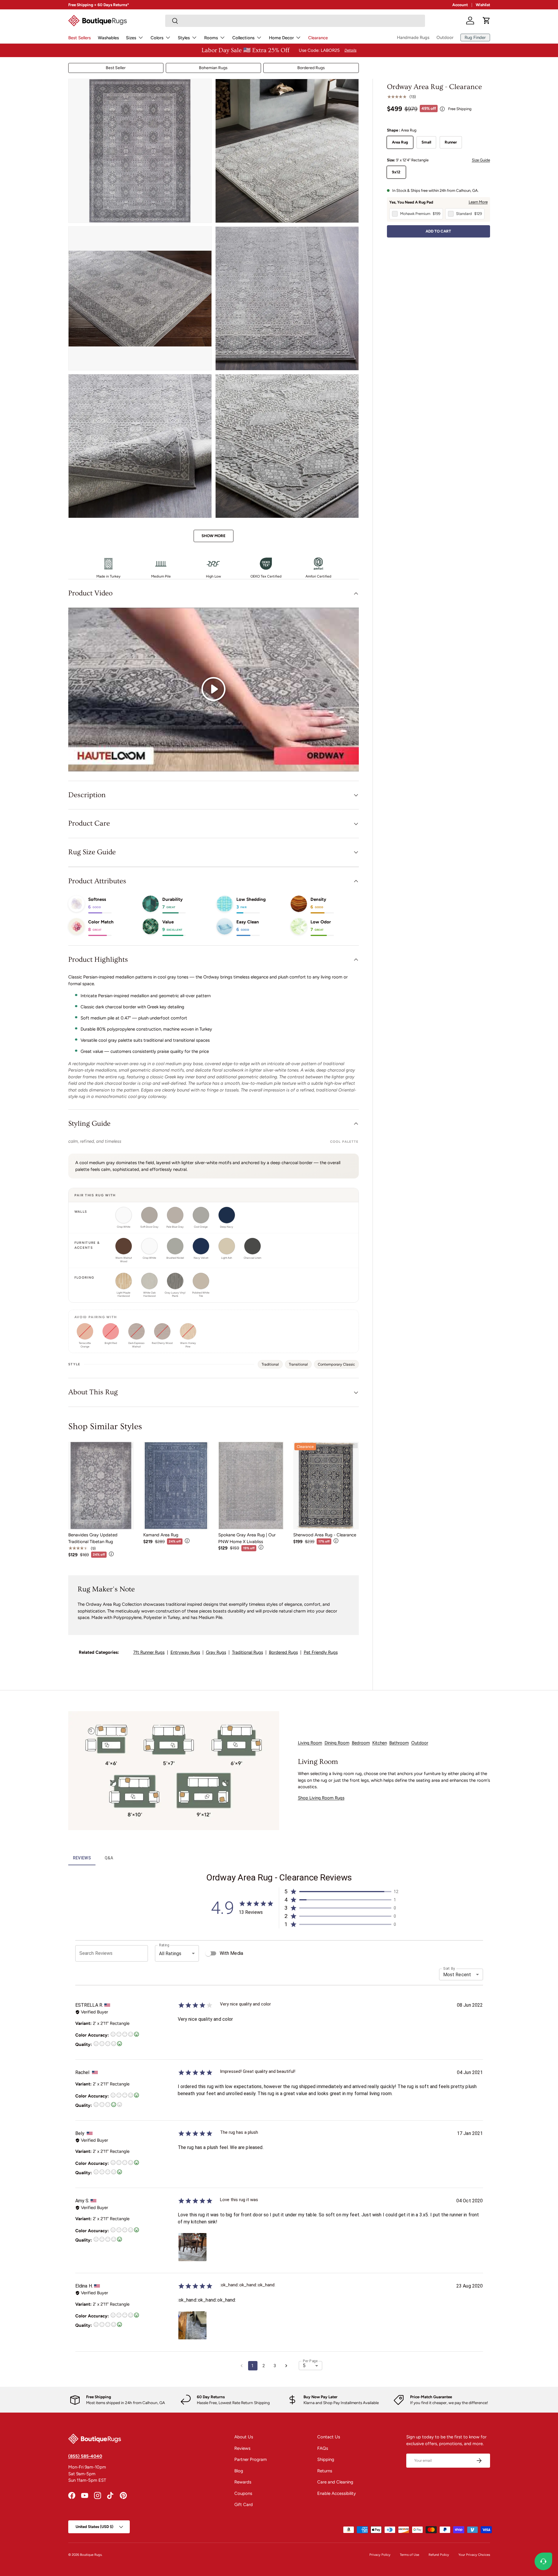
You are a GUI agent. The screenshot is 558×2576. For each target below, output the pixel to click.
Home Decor (281, 38)
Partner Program (251, 2459)
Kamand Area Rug (161, 1535)
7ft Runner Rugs (149, 1652)
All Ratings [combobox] (170, 1954)
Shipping (326, 2459)
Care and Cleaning (335, 2482)
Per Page (310, 2361)
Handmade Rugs (413, 37)
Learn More (478, 202)
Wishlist (483, 5)
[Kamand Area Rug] (176, 1486)
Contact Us (329, 2437)
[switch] (208, 1953)
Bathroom (399, 1743)
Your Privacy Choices (474, 2555)
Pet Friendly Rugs (321, 1652)
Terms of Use (409, 2555)
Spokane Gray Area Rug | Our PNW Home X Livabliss (247, 1538)
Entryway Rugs (185, 1652)
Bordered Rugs (311, 68)
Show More (214, 536)
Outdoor (445, 37)
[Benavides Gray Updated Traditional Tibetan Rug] (101, 1486)
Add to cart (438, 231)
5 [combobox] (304, 2366)
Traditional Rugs (248, 1652)
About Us (244, 2437)
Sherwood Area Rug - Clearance (325, 1535)
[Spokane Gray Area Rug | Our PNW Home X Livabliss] (251, 1486)
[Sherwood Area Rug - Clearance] (326, 1486)
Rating (164, 1945)
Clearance (318, 38)
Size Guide (481, 160)
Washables (108, 38)
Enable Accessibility (337, 2493)
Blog (239, 2471)
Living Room (310, 1743)
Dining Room (337, 1743)
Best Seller (116, 68)
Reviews (242, 2448)
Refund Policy (439, 2555)
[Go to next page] (286, 2366)
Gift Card (244, 2505)
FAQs (323, 2448)
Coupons (243, 2493)
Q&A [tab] (109, 1858)
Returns (325, 2471)
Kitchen (380, 1743)
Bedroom (361, 1743)
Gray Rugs (216, 1652)
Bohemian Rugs (213, 68)
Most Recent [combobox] (457, 1975)
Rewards (243, 2482)
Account (460, 5)
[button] (487, 21)
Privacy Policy (380, 2555)
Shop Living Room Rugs (321, 1798)
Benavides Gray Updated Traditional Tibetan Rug (93, 1538)
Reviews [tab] (82, 1858)
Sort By (449, 1969)
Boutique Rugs (91, 2555)
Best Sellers (80, 38)
